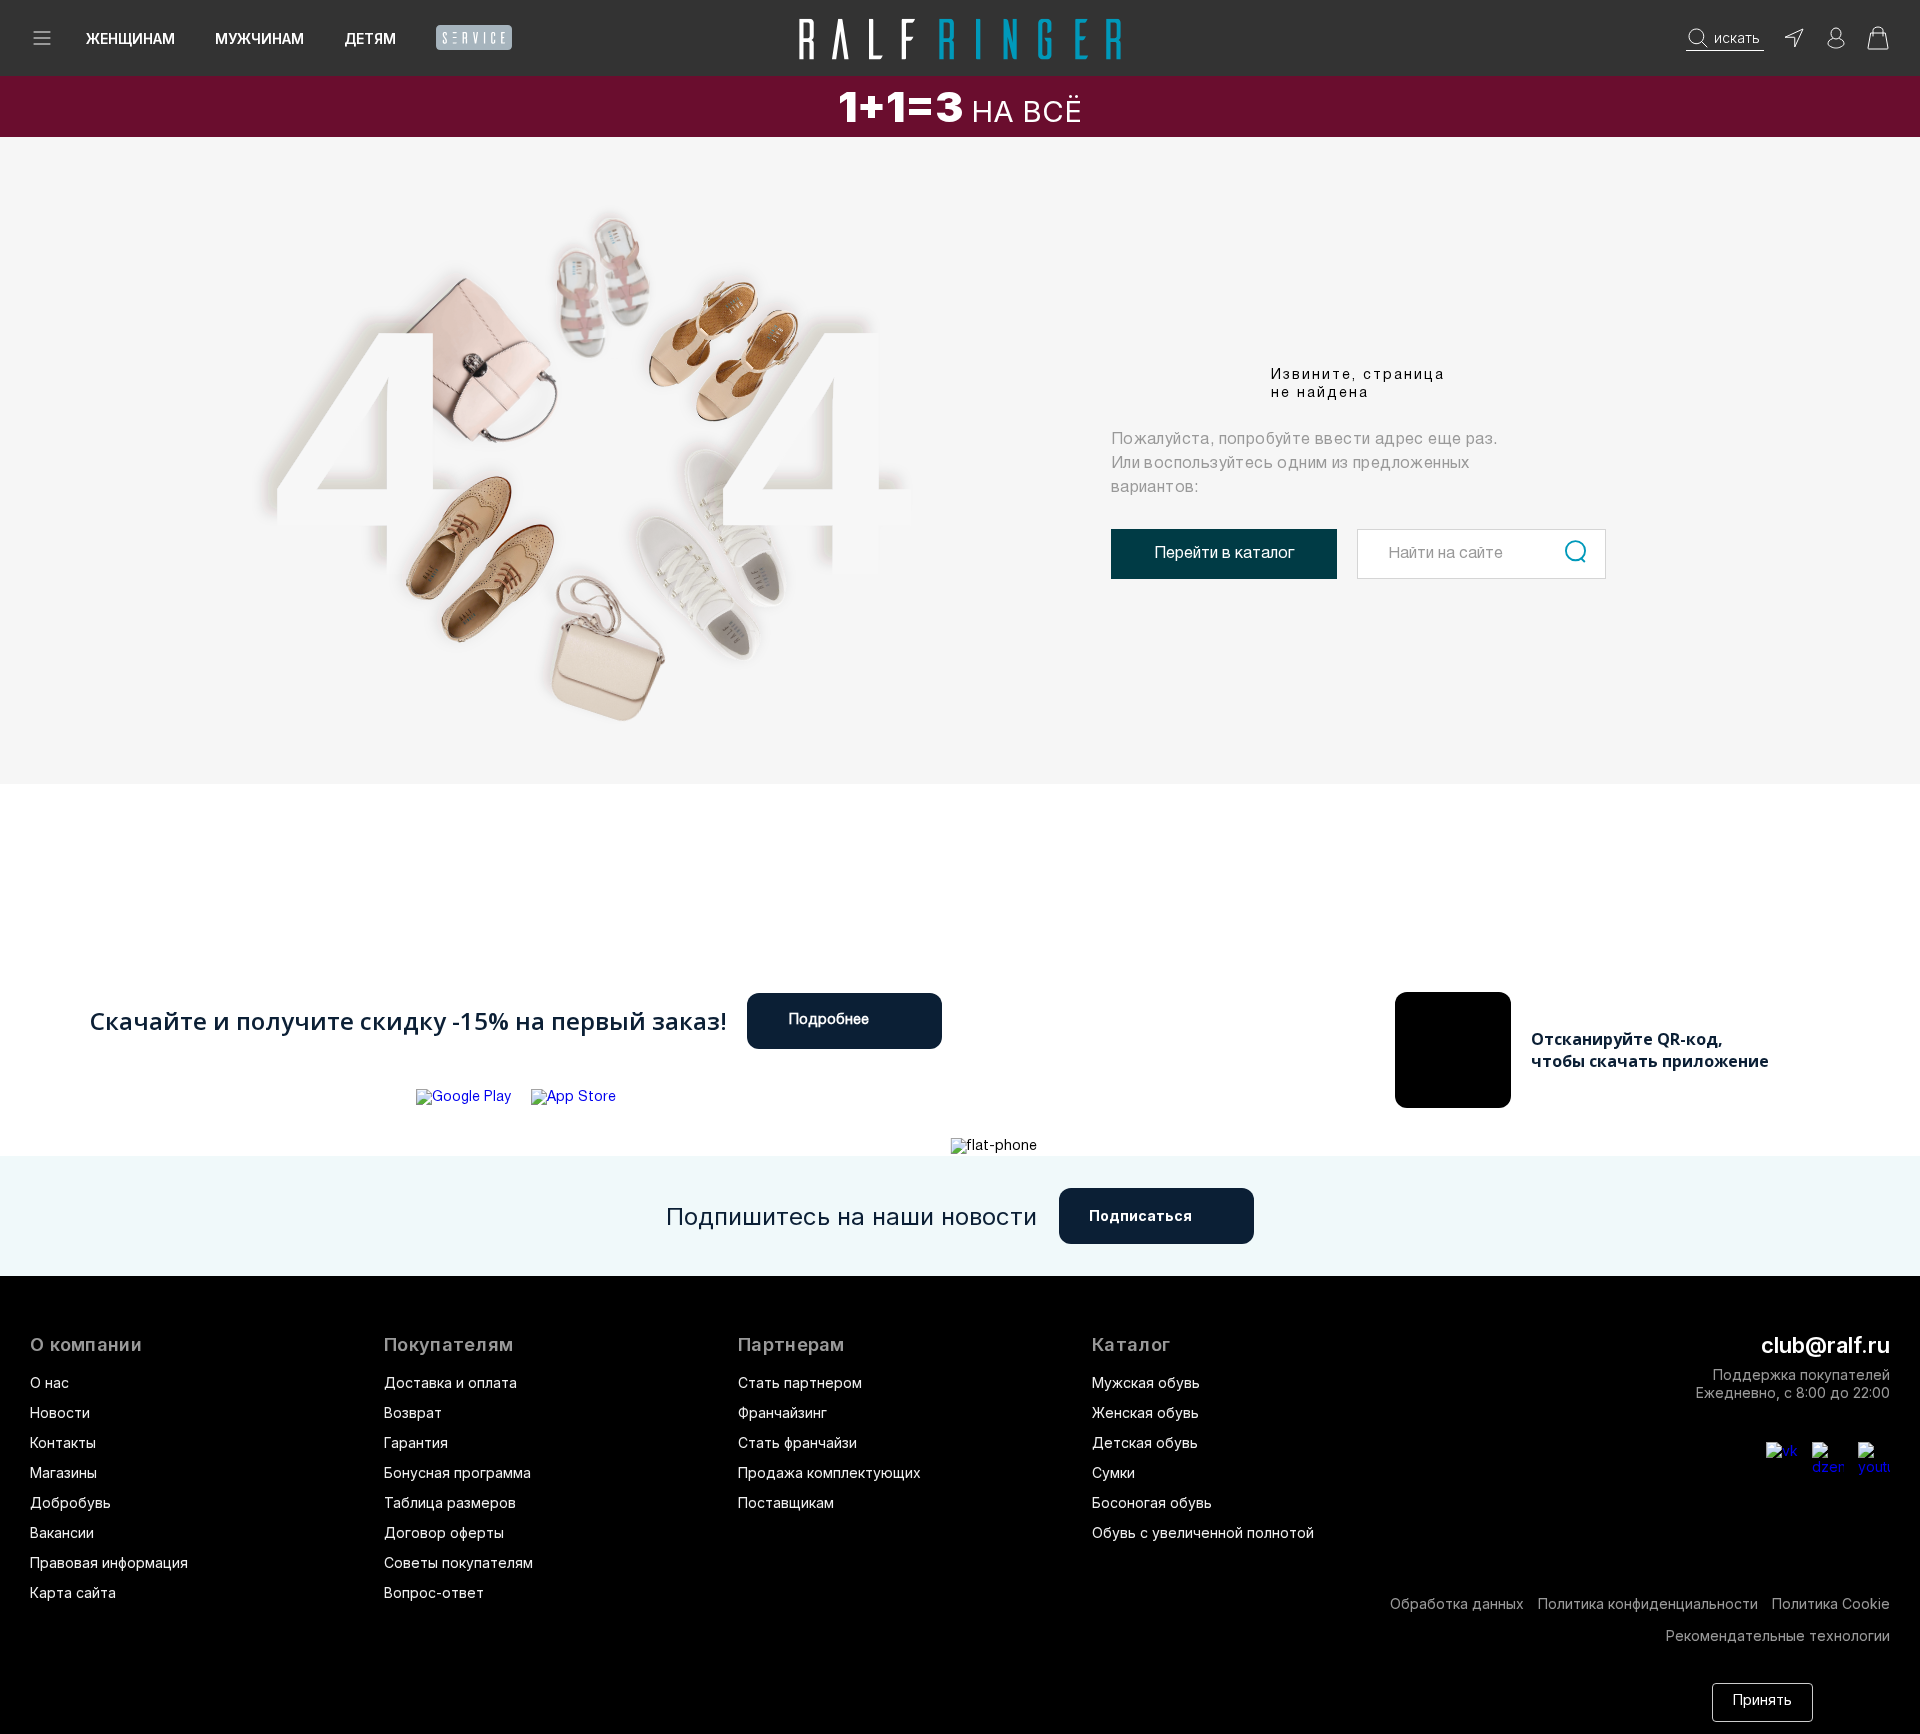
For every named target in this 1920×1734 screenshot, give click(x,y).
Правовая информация (109, 1562)
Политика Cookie (1831, 1603)
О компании (86, 1345)
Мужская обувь (1146, 1382)
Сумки (1113, 1472)
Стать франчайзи (797, 1442)
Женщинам (130, 38)
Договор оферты (444, 1532)
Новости (60, 1412)
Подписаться (1140, 1215)
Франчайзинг (782, 1412)
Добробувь (70, 1502)
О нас (49, 1382)
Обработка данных (1457, 1603)
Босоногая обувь (1152, 1502)
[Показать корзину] (1878, 44)
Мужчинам (259, 38)
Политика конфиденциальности (1648, 1603)
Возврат (413, 1412)
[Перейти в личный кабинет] (1836, 44)
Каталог (1131, 1345)
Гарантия (416, 1442)
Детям (370, 38)
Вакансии (62, 1532)
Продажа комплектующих (829, 1472)
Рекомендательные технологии (1778, 1635)
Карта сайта (73, 1592)
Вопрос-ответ (434, 1592)
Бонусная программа (457, 1472)
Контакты (63, 1442)
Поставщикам (786, 1502)
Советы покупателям (458, 1562)
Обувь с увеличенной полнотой (1203, 1532)
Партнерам (791, 1345)
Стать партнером (800, 1382)
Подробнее (829, 1020)
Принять (1762, 1701)
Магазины (63, 1472)
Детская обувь (1145, 1442)
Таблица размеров (450, 1502)
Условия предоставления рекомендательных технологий (515, 1711)
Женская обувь (1145, 1412)
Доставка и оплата (450, 1382)
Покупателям (448, 1345)
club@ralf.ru (1825, 1345)
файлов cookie (1364, 1692)
